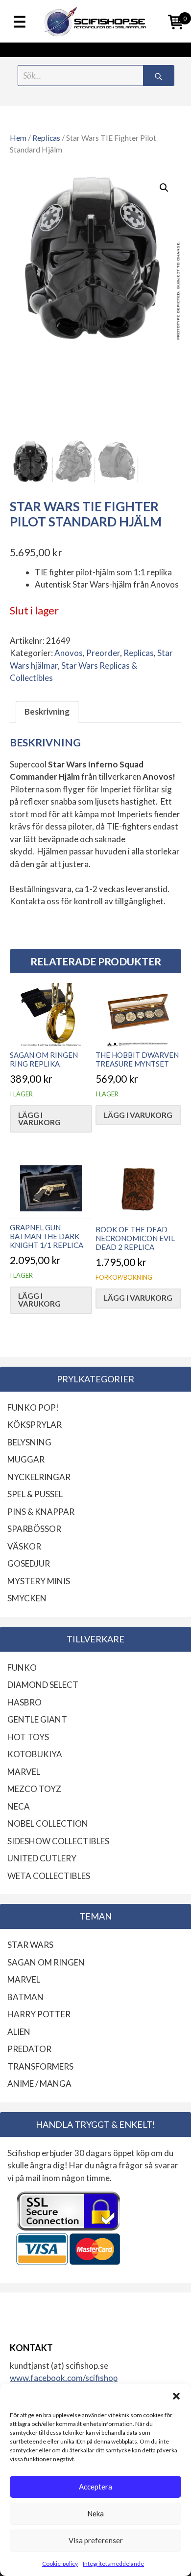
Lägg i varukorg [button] (39, 1119)
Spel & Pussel (35, 1494)
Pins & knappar (41, 1512)
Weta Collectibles (49, 1876)
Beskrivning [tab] (47, 711)
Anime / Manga (39, 2084)
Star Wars (30, 1945)
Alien (19, 2032)
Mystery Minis (39, 1581)
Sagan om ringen (46, 1962)
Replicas (46, 138)
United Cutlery (42, 1858)
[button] (176, 2396)
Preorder (103, 653)
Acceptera (95, 2487)
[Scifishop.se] (95, 21)
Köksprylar (35, 1425)
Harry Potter (39, 2014)
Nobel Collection (48, 1823)
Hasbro (24, 1702)
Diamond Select (43, 1685)
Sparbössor (34, 1529)
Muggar (26, 1459)
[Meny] (20, 22)
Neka (95, 2513)
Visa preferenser (96, 2540)
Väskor (24, 1546)
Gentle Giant (37, 1719)
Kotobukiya (35, 1754)
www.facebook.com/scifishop (64, 2378)
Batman (25, 1997)
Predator (29, 2049)
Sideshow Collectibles (58, 1841)
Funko (22, 1668)
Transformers (40, 2066)
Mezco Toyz (34, 1789)
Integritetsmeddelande (113, 2564)
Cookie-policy (60, 2564)
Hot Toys (28, 1737)
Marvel (24, 1772)
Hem (18, 138)
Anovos (69, 653)
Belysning (29, 1442)
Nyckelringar (39, 1477)
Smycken (27, 1598)
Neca (19, 1806)
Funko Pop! (33, 1408)
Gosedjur (29, 1563)
